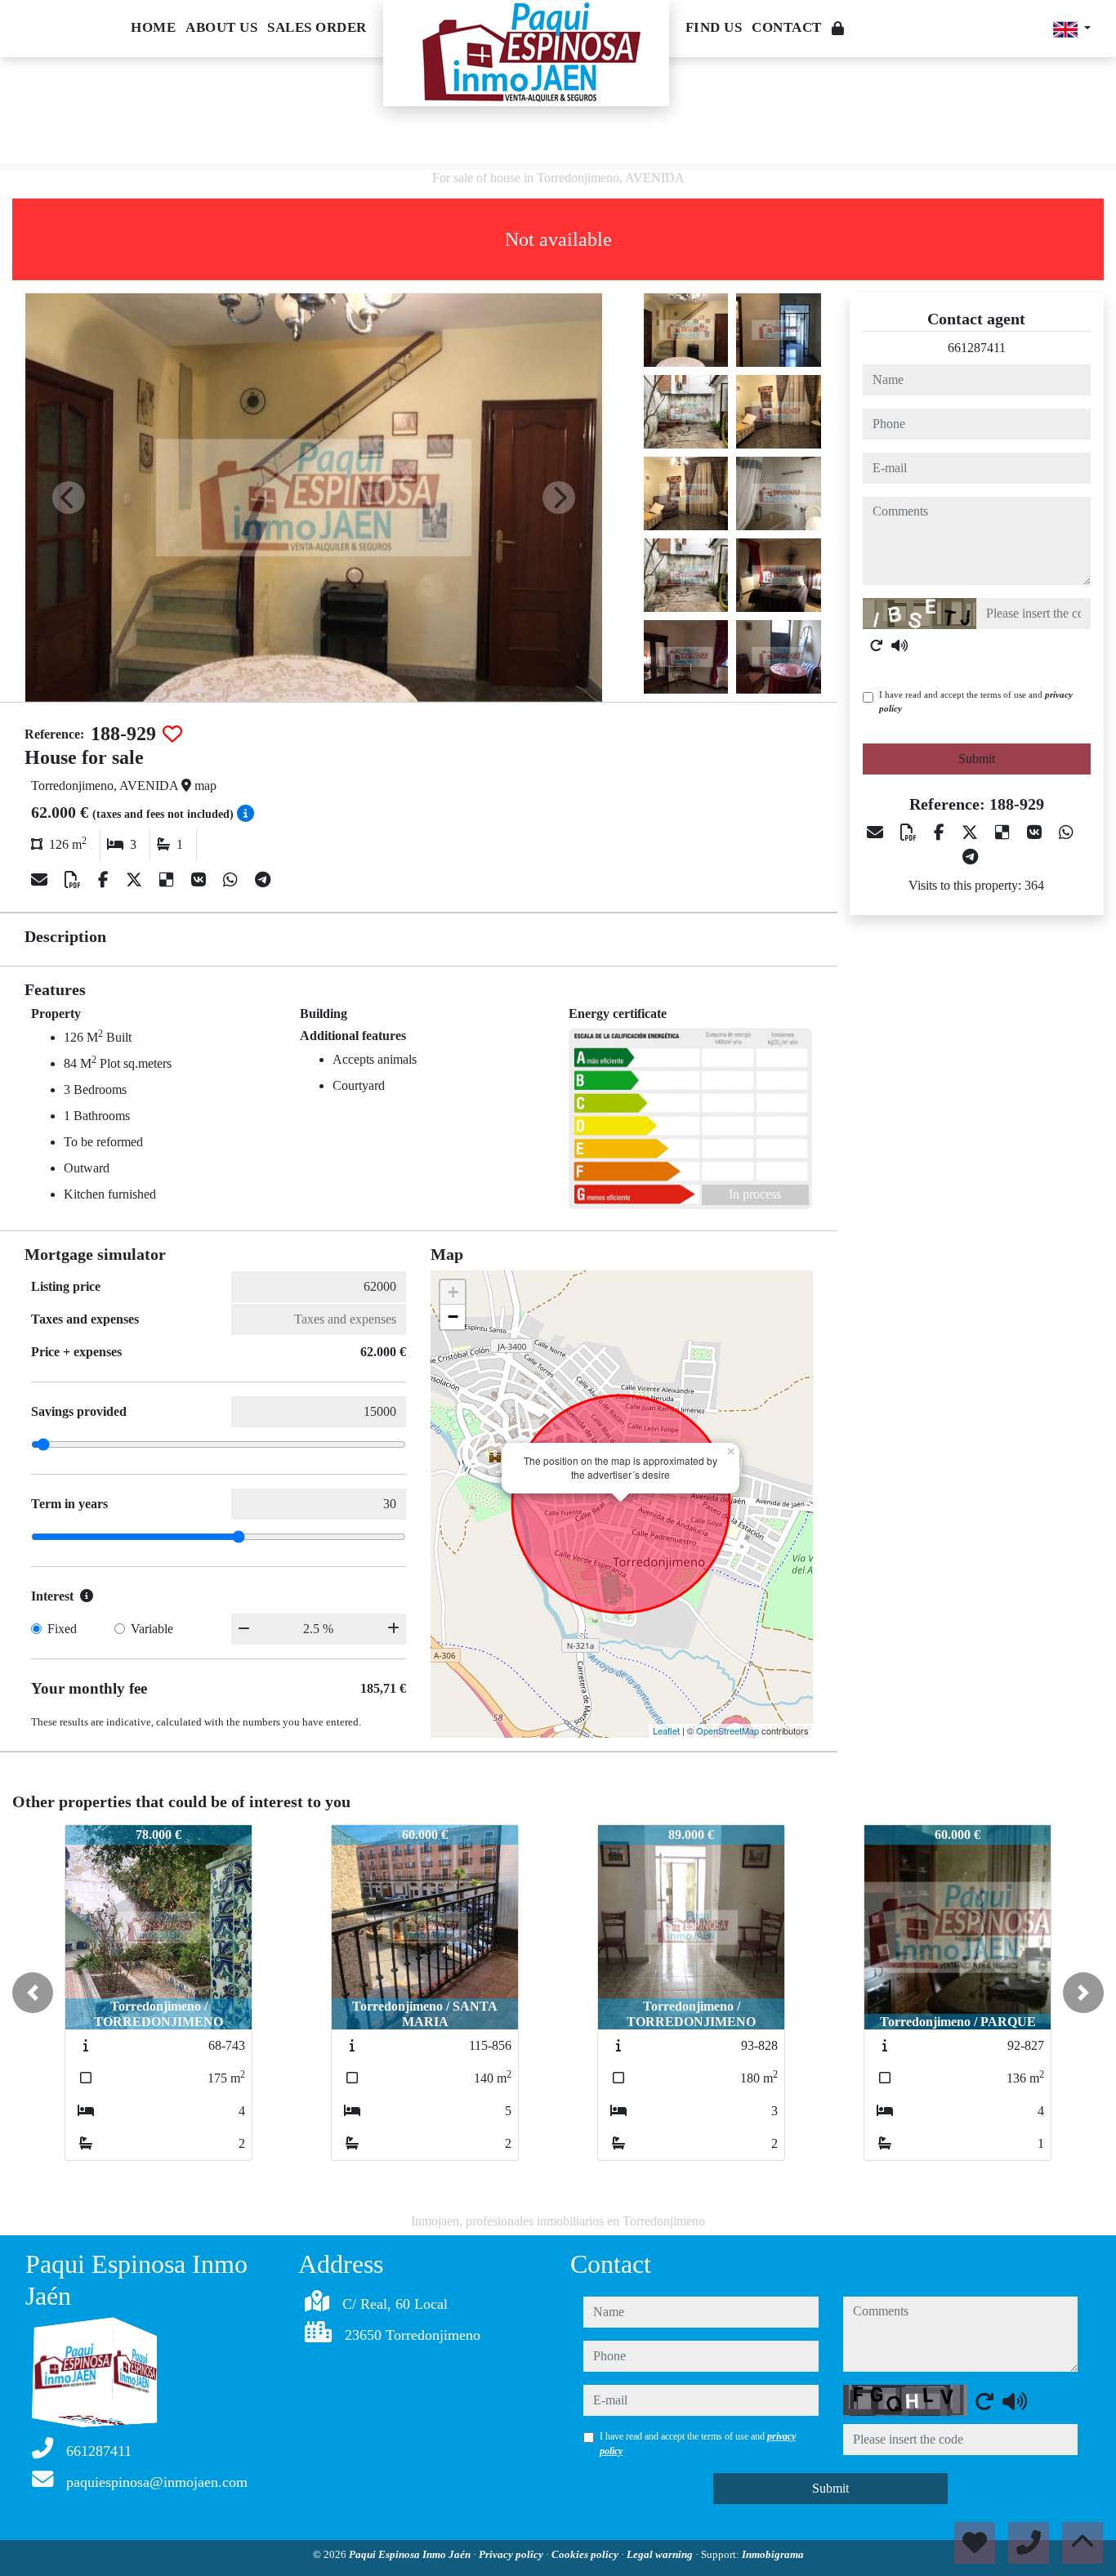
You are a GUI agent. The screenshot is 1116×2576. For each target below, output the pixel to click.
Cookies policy (586, 2554)
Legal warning (661, 2554)
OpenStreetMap (728, 1730)
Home (153, 27)
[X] (136, 880)
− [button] (453, 1317)
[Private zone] (838, 29)
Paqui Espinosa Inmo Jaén (411, 2554)
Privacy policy (512, 2554)
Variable (152, 1629)
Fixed (62, 1629)
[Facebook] (105, 880)
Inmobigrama (773, 2554)
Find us (714, 27)
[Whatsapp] (232, 880)
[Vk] (201, 880)
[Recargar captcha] (877, 645)
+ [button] (453, 1292)
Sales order (317, 27)
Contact (787, 27)
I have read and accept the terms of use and (976, 701)
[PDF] (75, 880)
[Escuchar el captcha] (899, 645)
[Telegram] (263, 880)
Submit (977, 759)
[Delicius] (169, 880)
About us (221, 27)
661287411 (977, 348)
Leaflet (666, 1730)
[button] (33, 1993)
